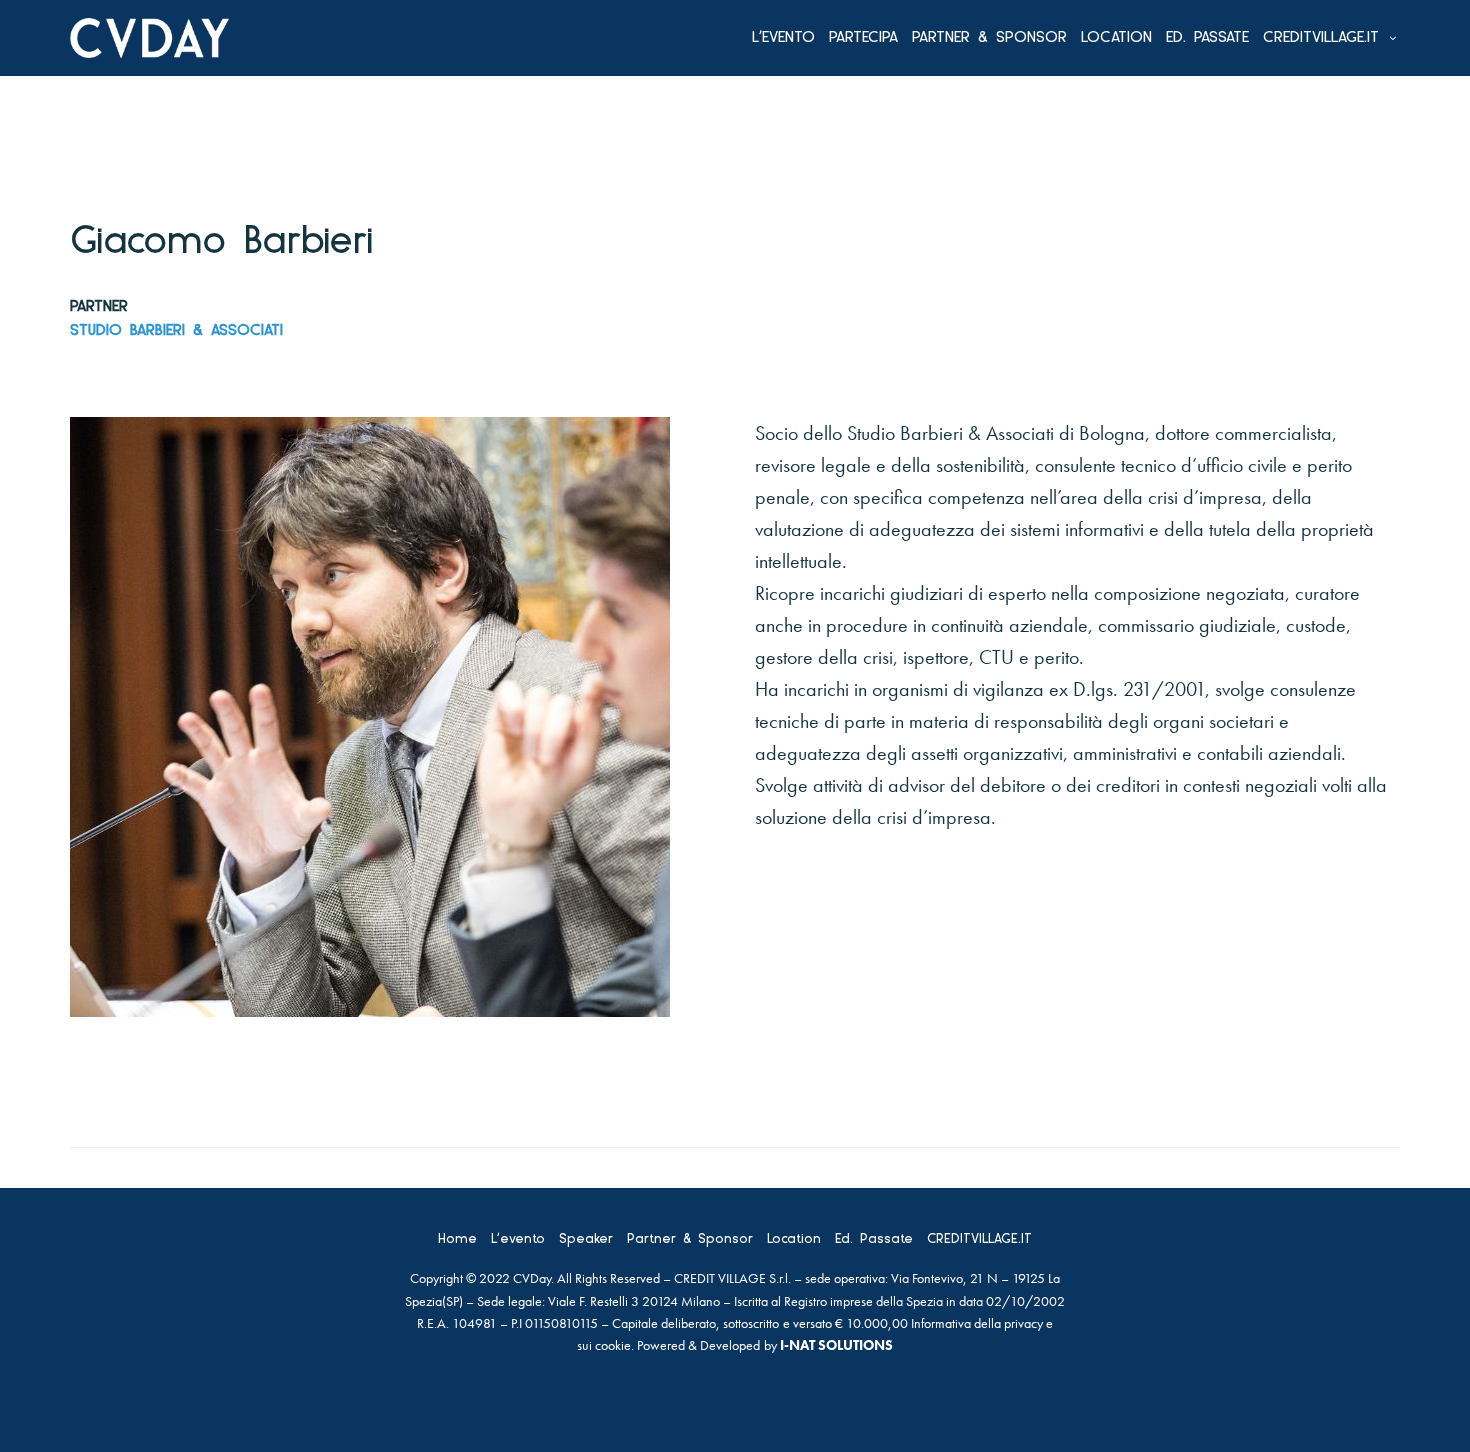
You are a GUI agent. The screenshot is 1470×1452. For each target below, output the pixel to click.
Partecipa (863, 38)
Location (1116, 38)
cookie (613, 1345)
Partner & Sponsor (989, 38)
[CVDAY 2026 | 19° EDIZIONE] (149, 38)
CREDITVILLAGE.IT (1321, 38)
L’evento (783, 38)
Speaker (586, 1240)
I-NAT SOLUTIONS (836, 1345)
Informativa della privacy (977, 1323)
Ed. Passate (1207, 38)
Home (457, 1240)
